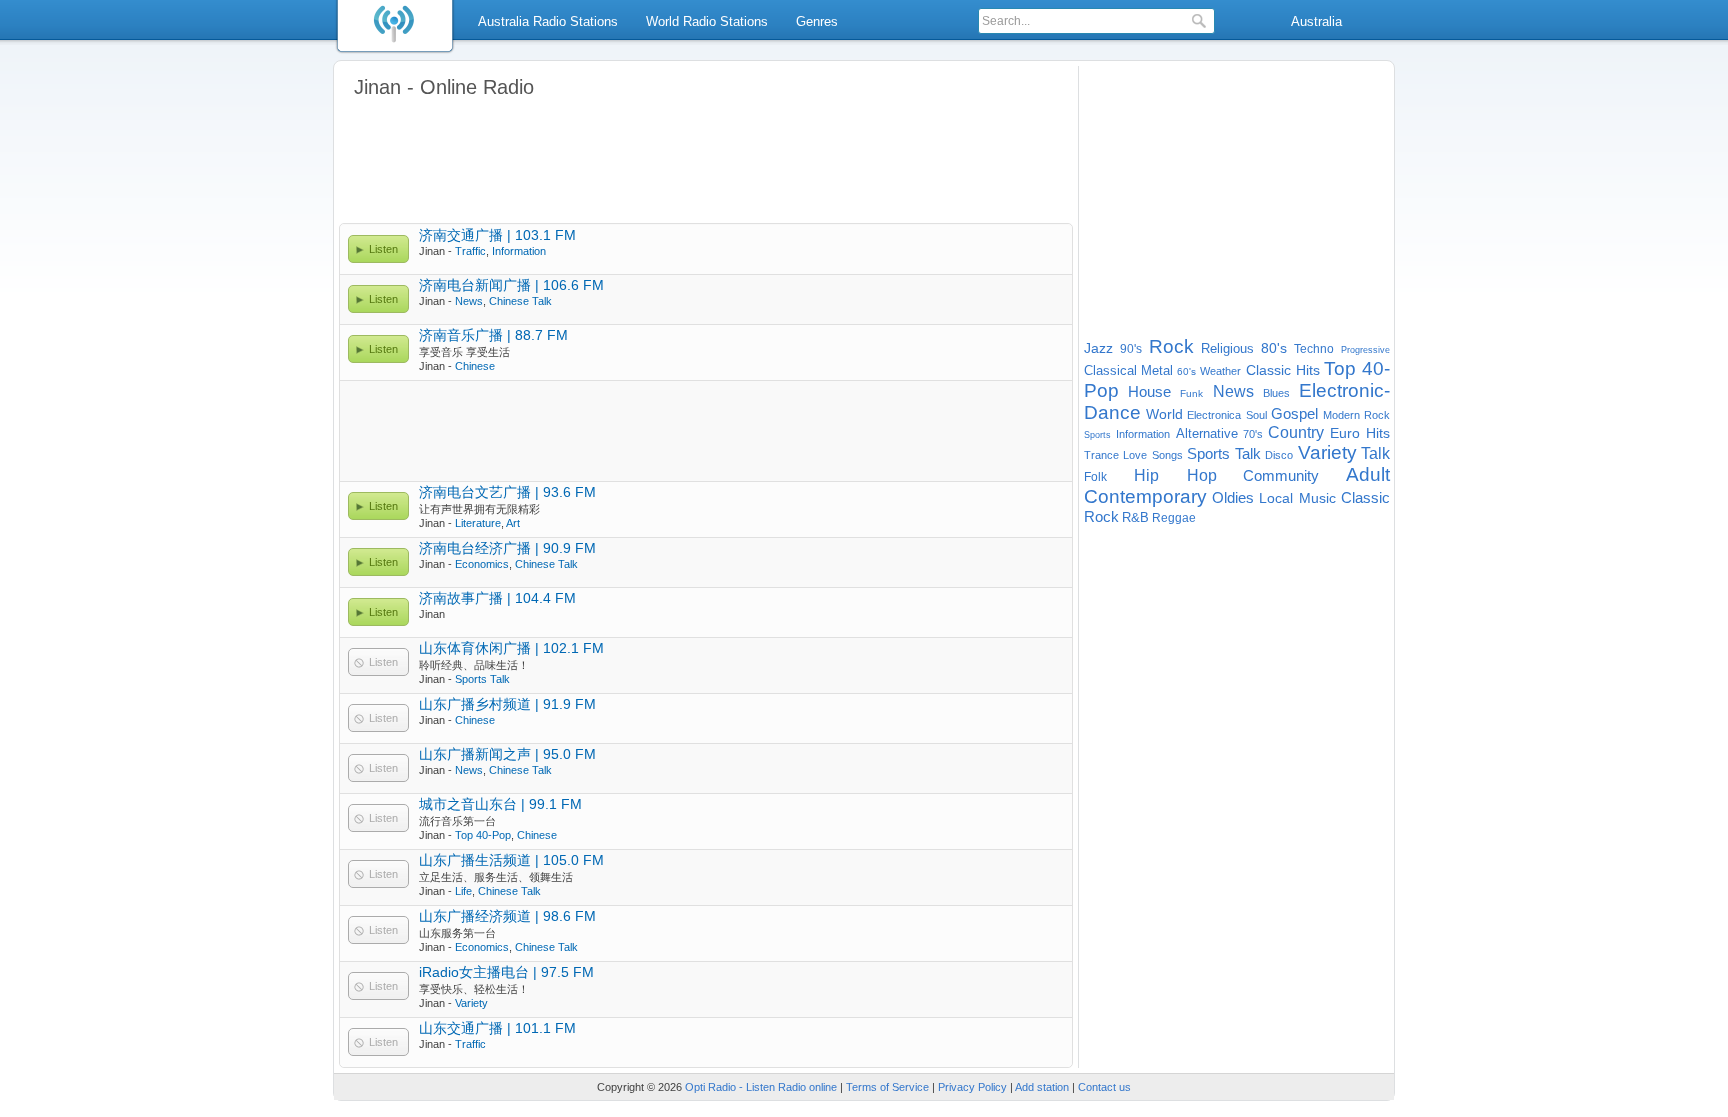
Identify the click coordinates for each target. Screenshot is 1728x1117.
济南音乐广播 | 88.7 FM (493, 335)
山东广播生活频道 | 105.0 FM (511, 860)
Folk (1095, 477)
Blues (1276, 393)
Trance (1101, 455)
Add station (1042, 1087)
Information (519, 251)
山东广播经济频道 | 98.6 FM (507, 916)
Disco (1279, 455)
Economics (482, 564)
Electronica (1214, 415)
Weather (1220, 371)
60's (1186, 371)
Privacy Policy (972, 1087)
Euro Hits (1360, 433)
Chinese (475, 366)
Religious (1227, 348)
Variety (471, 1003)
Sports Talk (482, 679)
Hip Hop (1175, 475)
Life (463, 891)
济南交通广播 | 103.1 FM (497, 235)
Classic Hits (1283, 370)
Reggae (1174, 518)
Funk (1191, 393)
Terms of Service (887, 1087)
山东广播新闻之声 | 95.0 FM (507, 754)
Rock (1171, 346)
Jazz (1098, 348)
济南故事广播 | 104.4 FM (497, 598)
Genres (817, 21)
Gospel (1294, 413)
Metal (1157, 370)
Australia (1316, 21)
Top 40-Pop (483, 835)
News (469, 301)
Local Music (1297, 498)
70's (1253, 434)
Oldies (1233, 497)
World (1164, 414)
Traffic (470, 251)
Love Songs (1152, 455)
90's (1131, 349)
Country (1296, 432)
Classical (1110, 370)
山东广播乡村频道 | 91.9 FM (507, 704)
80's (1274, 348)
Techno (1314, 349)
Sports (1097, 435)
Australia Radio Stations (548, 21)
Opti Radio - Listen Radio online (761, 1087)
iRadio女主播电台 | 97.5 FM (506, 972)
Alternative (1207, 433)
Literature (478, 523)
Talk (1375, 453)
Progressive (1365, 350)
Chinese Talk (520, 301)
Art (513, 523)
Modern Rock (1357, 415)
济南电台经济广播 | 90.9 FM (507, 548)
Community (1281, 475)
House (1149, 391)
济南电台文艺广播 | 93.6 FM (507, 492)
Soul (1256, 415)
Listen (383, 249)
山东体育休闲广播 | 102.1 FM (511, 648)
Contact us (1104, 1087)
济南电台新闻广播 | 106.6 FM (511, 285)
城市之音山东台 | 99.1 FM (500, 804)
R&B (1135, 517)
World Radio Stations (707, 21)
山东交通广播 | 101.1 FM (497, 1028)
